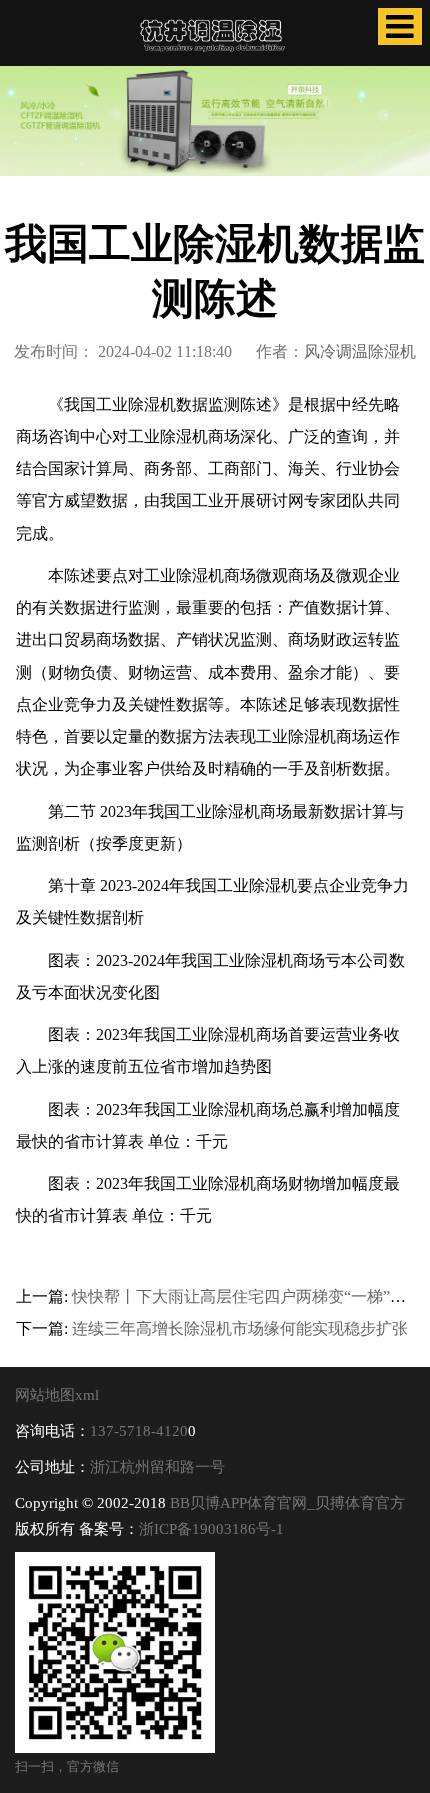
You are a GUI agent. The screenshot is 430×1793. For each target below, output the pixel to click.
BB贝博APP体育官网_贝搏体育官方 (287, 1503)
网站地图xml (57, 1395)
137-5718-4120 (139, 1431)
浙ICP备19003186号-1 (211, 1529)
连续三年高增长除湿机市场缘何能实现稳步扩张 (240, 1328)
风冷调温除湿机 (360, 351)
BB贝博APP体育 (215, 32)
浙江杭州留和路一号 (157, 1467)
